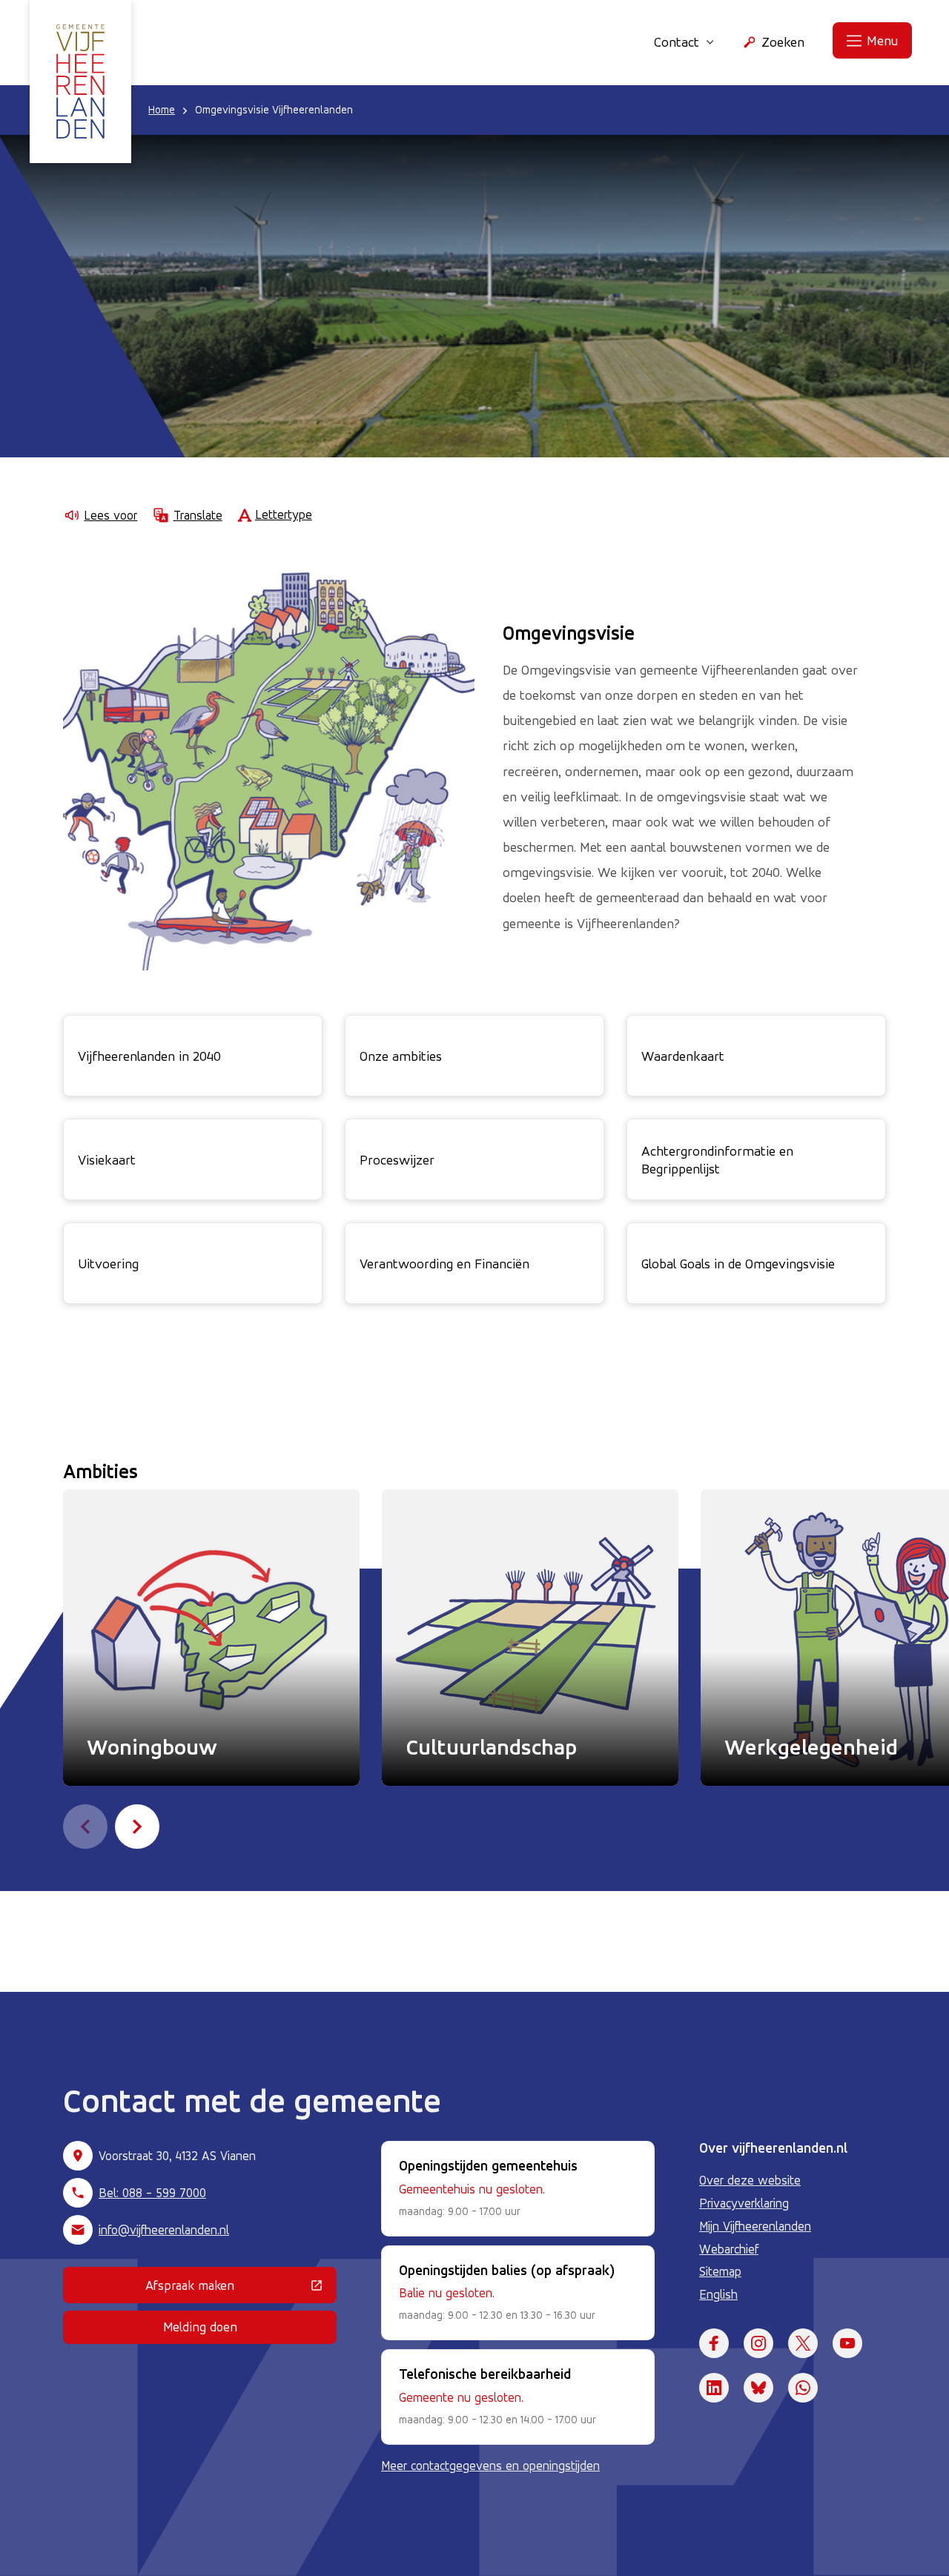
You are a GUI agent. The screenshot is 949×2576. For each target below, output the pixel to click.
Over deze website (750, 2180)
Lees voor (110, 515)
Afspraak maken (241, 2288)
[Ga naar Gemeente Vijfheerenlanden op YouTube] (847, 2343)
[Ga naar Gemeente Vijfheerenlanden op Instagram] (758, 2343)
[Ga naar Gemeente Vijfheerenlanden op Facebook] (714, 2343)
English (718, 2294)
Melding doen (200, 2327)
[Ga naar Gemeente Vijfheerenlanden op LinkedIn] (714, 2388)
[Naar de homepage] (80, 82)
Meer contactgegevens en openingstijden (490, 2466)
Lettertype (284, 514)
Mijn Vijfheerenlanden (755, 2226)
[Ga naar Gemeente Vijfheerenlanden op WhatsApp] (803, 2388)
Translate (198, 515)
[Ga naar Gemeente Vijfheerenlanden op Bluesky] (758, 2388)
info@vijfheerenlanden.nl (164, 2230)
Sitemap (720, 2271)
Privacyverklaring (744, 2203)
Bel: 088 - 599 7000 (152, 2193)
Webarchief (729, 2249)
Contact (677, 42)
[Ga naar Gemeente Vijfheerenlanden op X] (803, 2343)
